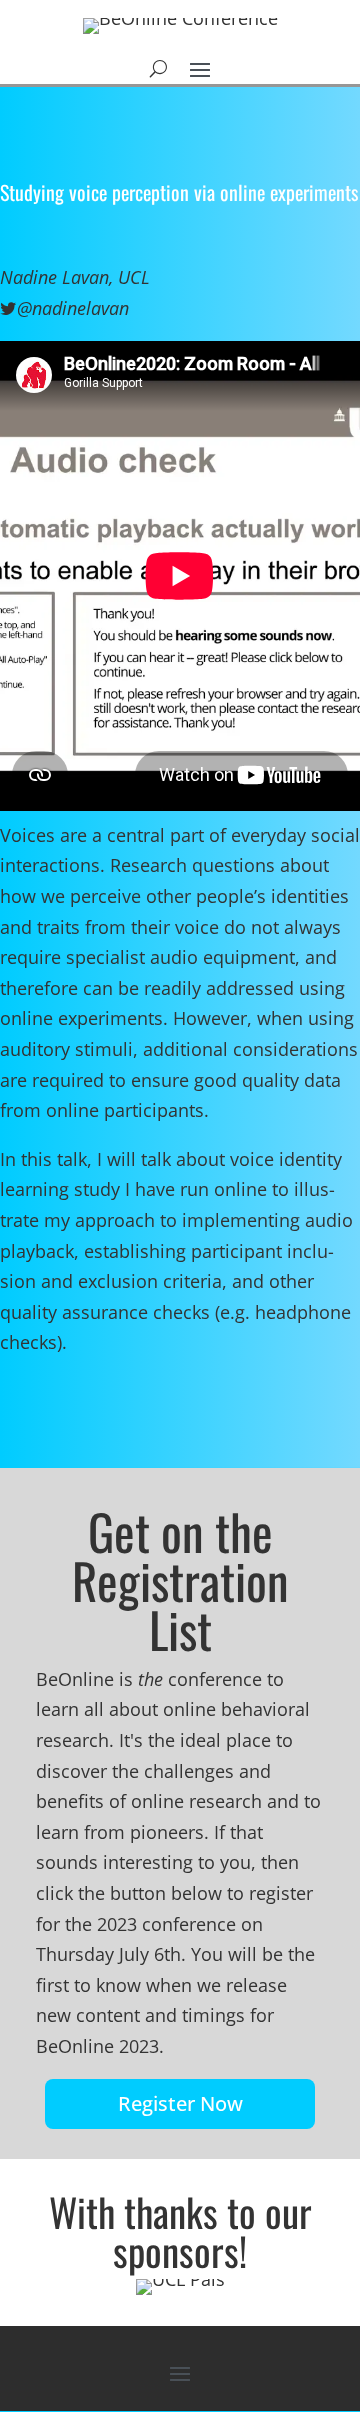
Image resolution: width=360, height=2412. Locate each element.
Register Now (180, 2103)
